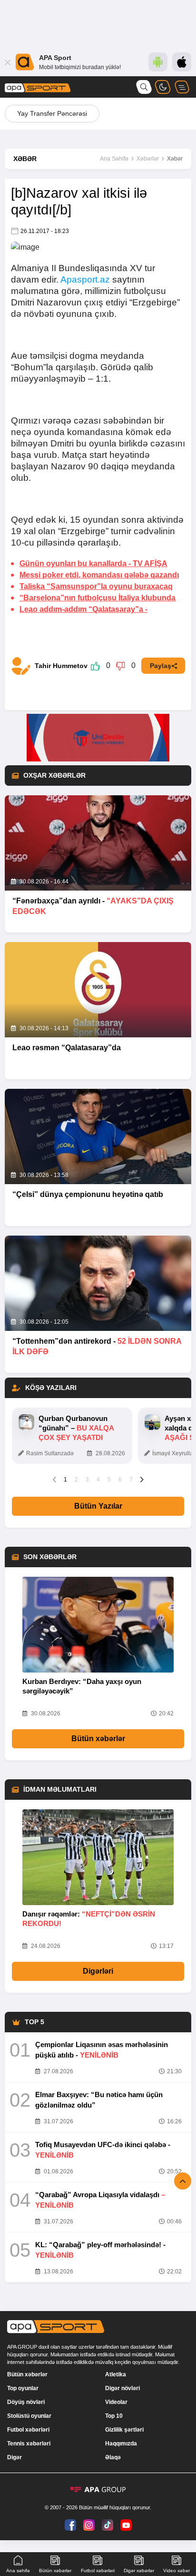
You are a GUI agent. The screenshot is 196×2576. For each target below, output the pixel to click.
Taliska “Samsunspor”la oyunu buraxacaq (96, 586)
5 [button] (109, 1480)
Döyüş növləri (26, 2402)
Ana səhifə (18, 2571)
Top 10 (114, 2416)
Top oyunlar (23, 2388)
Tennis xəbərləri (29, 2444)
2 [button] (76, 1480)
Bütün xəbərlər (98, 1739)
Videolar (116, 2402)
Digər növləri (122, 2388)
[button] (54, 1479)
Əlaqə (113, 2457)
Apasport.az (85, 279)
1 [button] (65, 1480)
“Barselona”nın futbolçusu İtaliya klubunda (98, 598)
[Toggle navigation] (182, 87)
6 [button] (120, 1480)
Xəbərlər (148, 159)
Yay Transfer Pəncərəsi (52, 113)
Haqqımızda (121, 2444)
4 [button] (98, 1480)
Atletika (116, 2374)
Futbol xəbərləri (28, 2430)
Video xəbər (176, 2571)
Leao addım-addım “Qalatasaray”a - (83, 609)
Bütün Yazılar (98, 1506)
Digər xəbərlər (139, 2571)
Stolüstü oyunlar (29, 2416)
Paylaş (161, 666)
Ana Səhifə (114, 159)
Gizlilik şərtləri (124, 2430)
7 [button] (131, 1480)
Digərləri (98, 1971)
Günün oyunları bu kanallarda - (93, 563)
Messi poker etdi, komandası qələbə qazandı (99, 575)
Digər (15, 2457)
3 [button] (87, 1480)
